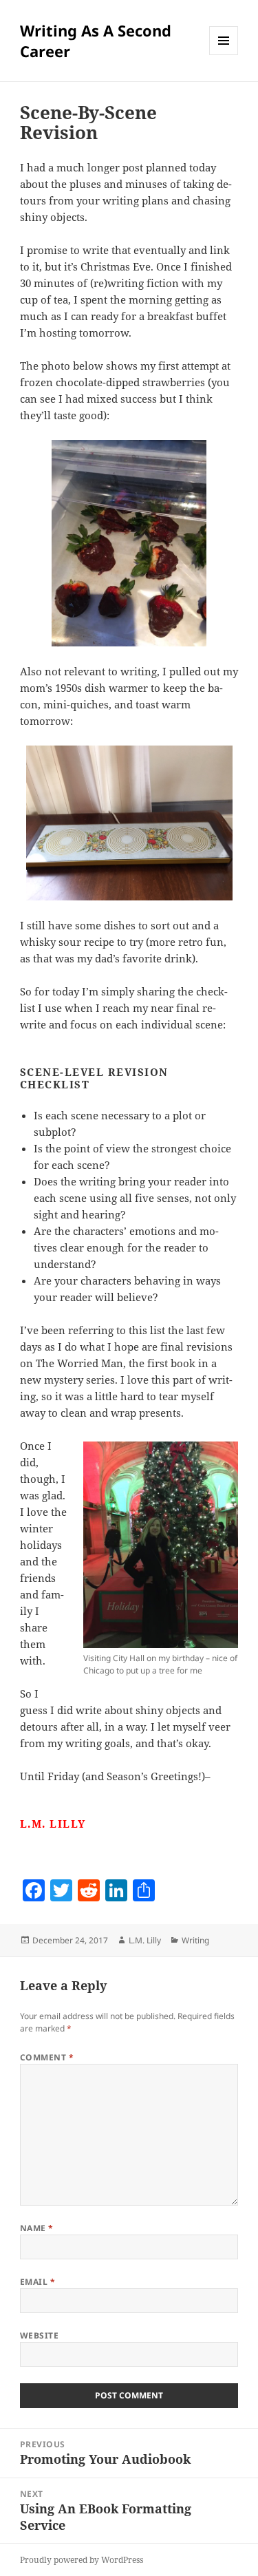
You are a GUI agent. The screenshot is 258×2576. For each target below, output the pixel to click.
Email (37, 2282)
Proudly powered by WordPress (82, 2560)
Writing (195, 1940)
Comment (47, 2057)
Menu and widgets (224, 55)
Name (37, 2228)
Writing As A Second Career (96, 41)
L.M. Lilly (145, 1940)
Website (39, 2335)
